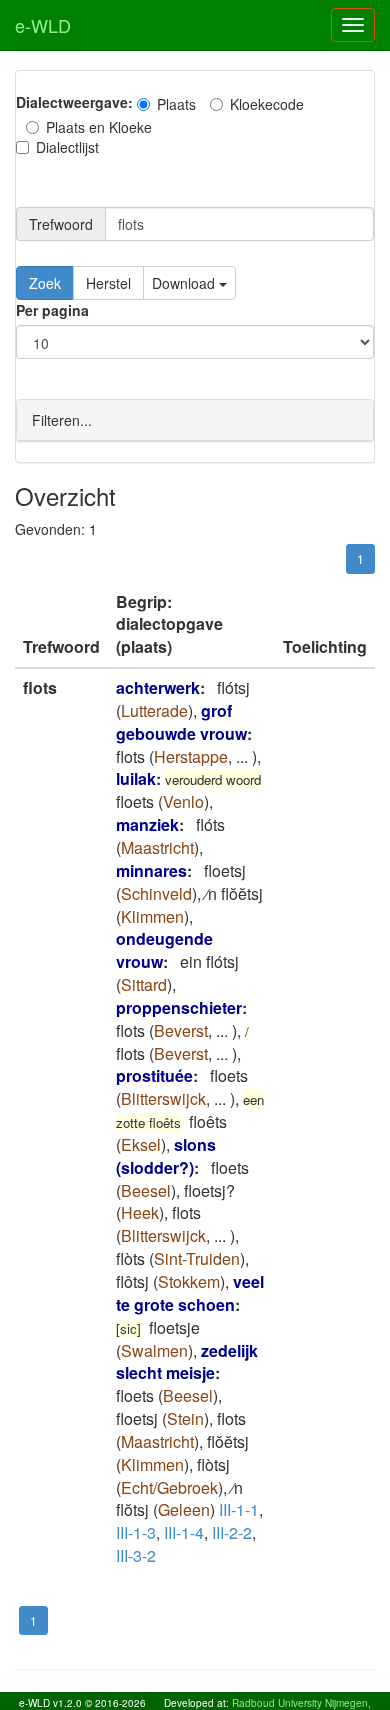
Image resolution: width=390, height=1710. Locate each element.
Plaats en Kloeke (99, 127)
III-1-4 (184, 1532)
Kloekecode (267, 104)
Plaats (176, 104)
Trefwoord (61, 224)
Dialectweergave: (74, 102)
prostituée (154, 1075)
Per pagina (52, 310)
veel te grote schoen (190, 1293)
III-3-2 (136, 1555)
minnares (151, 870)
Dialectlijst (67, 147)
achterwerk (158, 687)
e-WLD (43, 25)
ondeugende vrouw (164, 950)
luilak (136, 778)
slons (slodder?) (166, 1156)
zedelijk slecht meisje (187, 1362)
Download (185, 283)
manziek (147, 824)
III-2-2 (232, 1532)
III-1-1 (239, 1509)
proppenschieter (179, 1007)
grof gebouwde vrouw (181, 722)
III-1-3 (136, 1532)
